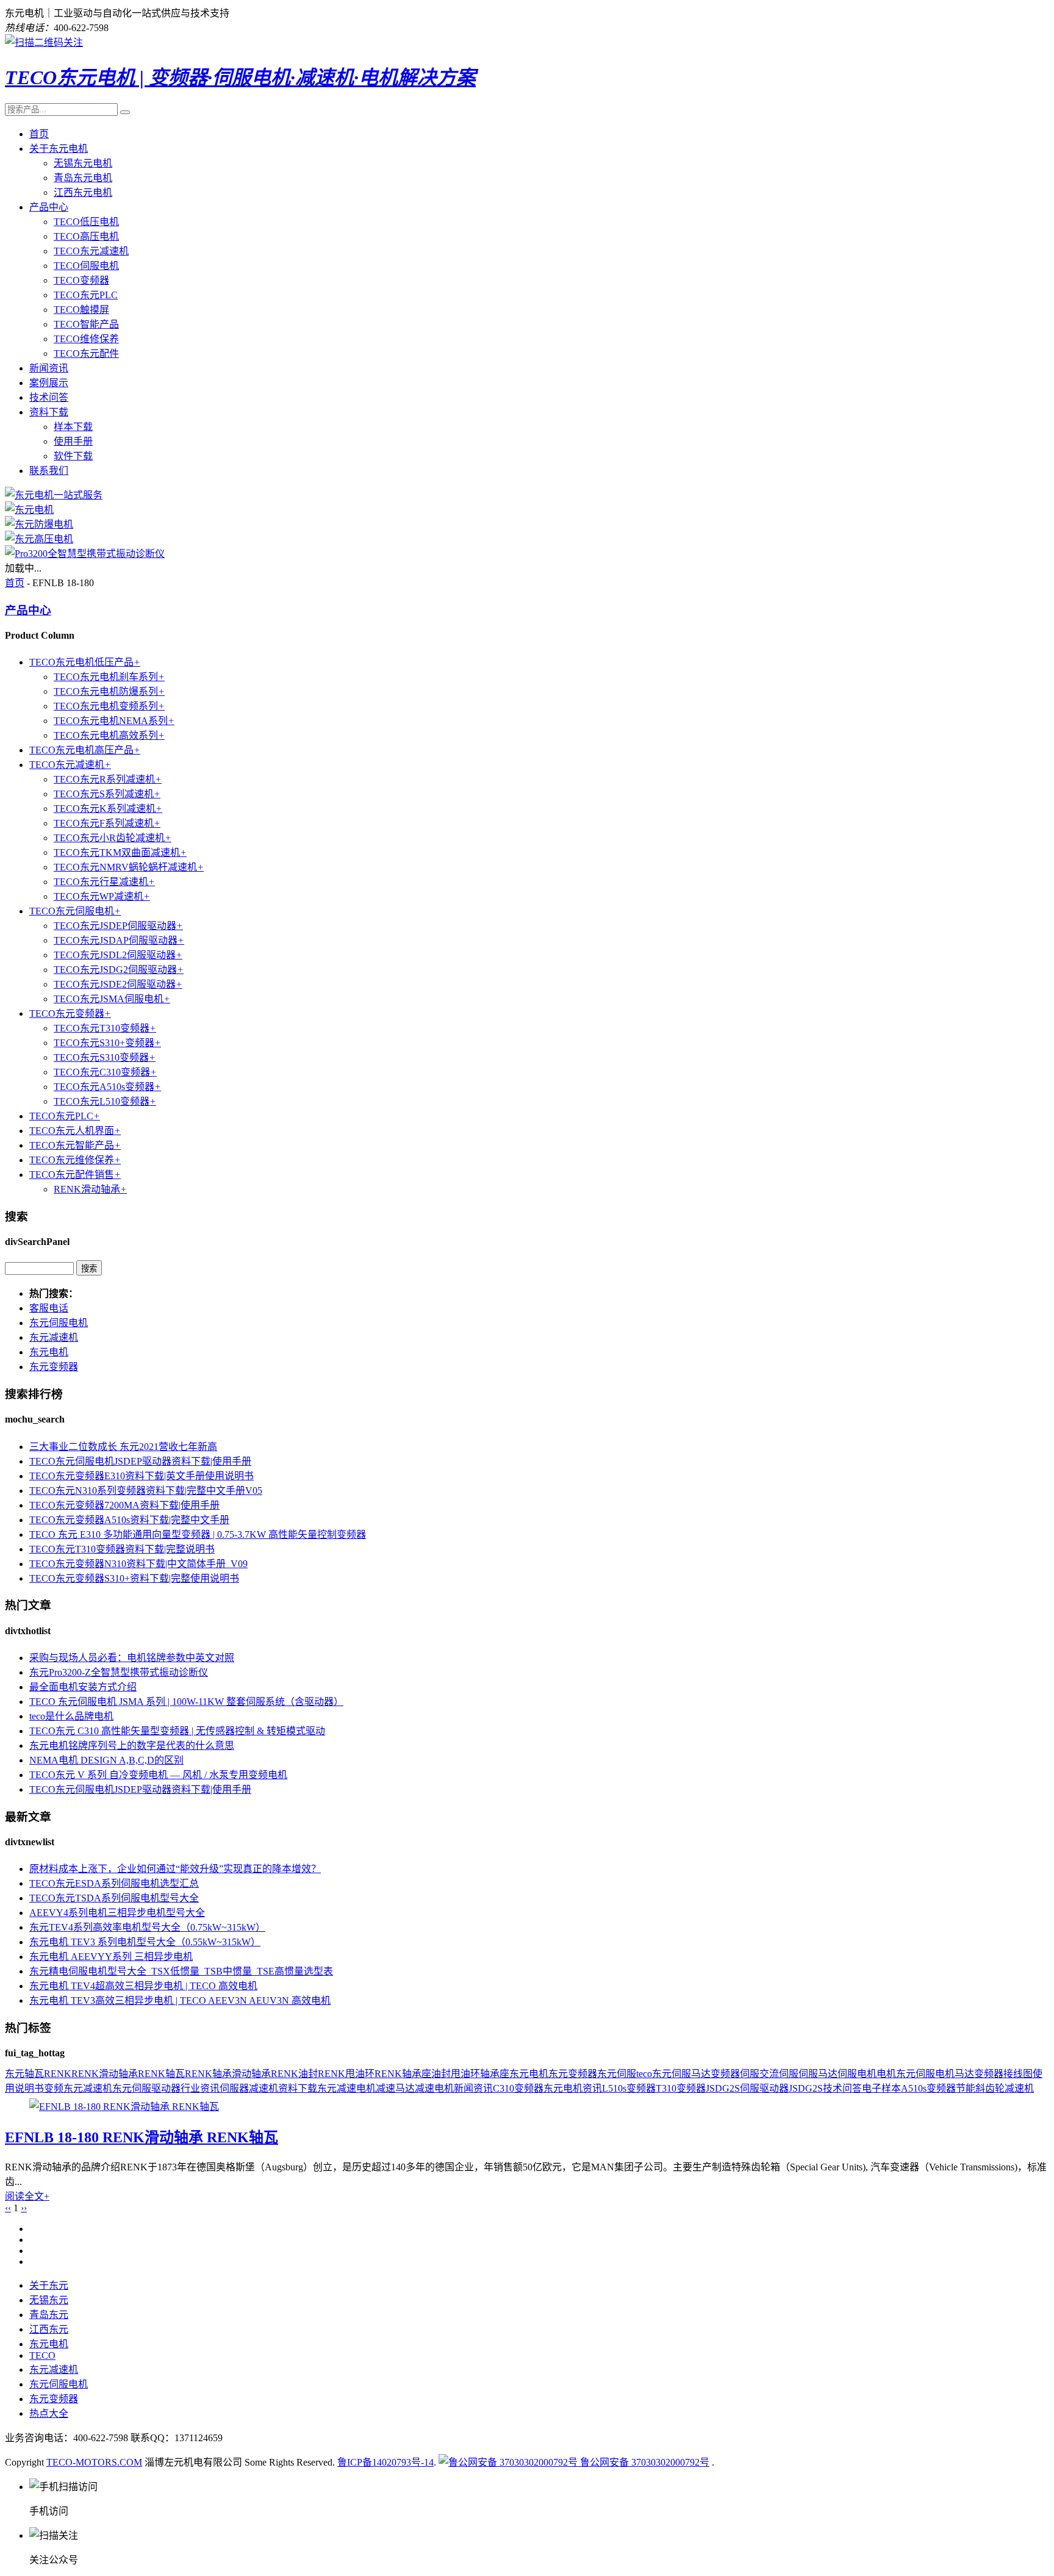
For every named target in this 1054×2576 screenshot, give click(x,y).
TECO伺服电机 (86, 266)
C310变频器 (518, 2088)
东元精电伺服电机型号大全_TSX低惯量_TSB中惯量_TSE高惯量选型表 (181, 1971)
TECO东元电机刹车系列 (109, 677)
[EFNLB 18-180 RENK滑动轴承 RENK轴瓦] (124, 2107)
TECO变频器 (81, 280)
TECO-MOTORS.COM (94, 2462)
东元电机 (49, 1352)
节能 (966, 2088)
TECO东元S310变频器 (105, 1057)
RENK (58, 2074)
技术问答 (49, 397)
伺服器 (234, 2088)
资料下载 (49, 412)
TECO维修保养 (86, 339)
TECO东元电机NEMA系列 (114, 721)
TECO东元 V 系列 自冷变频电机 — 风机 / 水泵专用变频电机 (158, 1775)
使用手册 (73, 441)
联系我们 (49, 471)
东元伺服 (617, 2074)
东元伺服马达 (681, 2074)
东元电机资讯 (573, 2088)
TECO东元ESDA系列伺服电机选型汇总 (114, 1883)
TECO (42, 2355)
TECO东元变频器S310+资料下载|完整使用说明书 (134, 1578)
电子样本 (881, 2088)
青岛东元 (49, 2315)
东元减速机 (54, 1337)
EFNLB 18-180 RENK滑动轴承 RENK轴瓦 (142, 2137)
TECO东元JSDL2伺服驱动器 (118, 955)
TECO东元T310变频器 (105, 1028)
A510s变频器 (928, 2088)
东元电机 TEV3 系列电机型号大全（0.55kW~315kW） (145, 1942)
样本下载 (73, 427)
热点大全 (49, 2413)
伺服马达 (818, 2074)
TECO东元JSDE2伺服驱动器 (118, 984)
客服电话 (49, 1308)
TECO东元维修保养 (75, 1160)
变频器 (725, 2074)
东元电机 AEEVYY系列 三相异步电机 (111, 1957)
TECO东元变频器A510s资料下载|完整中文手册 (129, 1520)
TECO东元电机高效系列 (109, 735)
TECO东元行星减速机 (104, 882)
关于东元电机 (59, 149)
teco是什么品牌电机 (71, 1716)
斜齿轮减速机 (1005, 2088)
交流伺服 (779, 2074)
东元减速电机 (346, 2088)
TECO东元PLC (86, 295)
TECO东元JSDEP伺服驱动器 (118, 926)
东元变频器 (54, 1367)
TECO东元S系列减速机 (107, 794)
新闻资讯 (49, 368)
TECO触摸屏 (81, 310)
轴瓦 (34, 2074)
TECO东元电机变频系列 (109, 706)
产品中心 (49, 207)
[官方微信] (44, 42)
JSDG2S (806, 2088)
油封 (441, 2074)
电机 (886, 2074)
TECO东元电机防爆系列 (109, 691)
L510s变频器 (629, 2088)
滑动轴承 (251, 2074)
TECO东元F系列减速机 (107, 823)
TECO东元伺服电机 (75, 911)
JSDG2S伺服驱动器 (747, 2088)
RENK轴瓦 (161, 2074)
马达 (964, 2074)
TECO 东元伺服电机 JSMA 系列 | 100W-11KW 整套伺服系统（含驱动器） (186, 1702)
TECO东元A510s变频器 (107, 1087)
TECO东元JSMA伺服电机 (112, 999)
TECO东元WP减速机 (102, 896)
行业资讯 (200, 2088)
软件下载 (73, 456)
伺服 (750, 2074)
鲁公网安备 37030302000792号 (644, 2462)
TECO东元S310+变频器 (107, 1043)
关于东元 (49, 2285)
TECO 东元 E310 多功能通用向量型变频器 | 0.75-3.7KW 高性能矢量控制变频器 (198, 1534)
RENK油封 (294, 2074)
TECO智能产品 (86, 324)
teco (644, 2074)
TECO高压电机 (86, 236)
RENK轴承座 (403, 2074)
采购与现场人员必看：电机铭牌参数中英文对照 (132, 1658)
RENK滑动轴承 (90, 1189)
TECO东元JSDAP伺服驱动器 (119, 940)
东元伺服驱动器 (146, 2088)
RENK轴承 (208, 2074)
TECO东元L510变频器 (105, 1101)
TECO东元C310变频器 (105, 1072)
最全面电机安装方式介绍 (83, 1687)
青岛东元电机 (83, 178)
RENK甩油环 (346, 2074)
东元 (15, 2074)
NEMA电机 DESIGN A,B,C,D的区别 (106, 1760)
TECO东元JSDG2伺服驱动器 (119, 970)
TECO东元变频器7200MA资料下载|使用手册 (124, 1505)
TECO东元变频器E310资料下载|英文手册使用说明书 (142, 1476)
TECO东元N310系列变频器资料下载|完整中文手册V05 (146, 1491)
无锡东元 (49, 2300)
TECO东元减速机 (91, 251)
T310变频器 (681, 2088)
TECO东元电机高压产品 (85, 750)
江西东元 (49, 2329)
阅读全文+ (27, 2196)
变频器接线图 (1003, 2074)
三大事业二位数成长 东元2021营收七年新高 (123, 1447)
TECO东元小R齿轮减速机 (113, 838)
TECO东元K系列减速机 (108, 809)
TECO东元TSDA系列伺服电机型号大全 (114, 1898)
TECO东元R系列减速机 (108, 779)
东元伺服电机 (59, 1323)
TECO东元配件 (86, 353)
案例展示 (49, 383)
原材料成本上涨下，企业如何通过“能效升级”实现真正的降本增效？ (175, 1869)
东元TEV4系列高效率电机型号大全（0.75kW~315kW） (147, 1927)
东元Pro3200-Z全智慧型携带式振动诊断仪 (119, 1672)
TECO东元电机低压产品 (85, 662)
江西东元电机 (83, 192)
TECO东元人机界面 (75, 1131)
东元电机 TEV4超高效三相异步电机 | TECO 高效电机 (143, 1986)
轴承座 (495, 2074)
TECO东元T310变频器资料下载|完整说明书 (122, 1549)
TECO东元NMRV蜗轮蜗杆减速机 (129, 867)
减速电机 (434, 2088)
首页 (39, 134)
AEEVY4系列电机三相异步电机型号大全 (117, 1913)
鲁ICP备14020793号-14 (385, 2462)
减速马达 (395, 2088)
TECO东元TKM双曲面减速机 (120, 852)
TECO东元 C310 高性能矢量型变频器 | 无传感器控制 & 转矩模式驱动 (177, 1731)
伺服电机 (857, 2074)
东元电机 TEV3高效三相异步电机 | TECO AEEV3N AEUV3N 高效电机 (180, 2000)
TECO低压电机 (86, 222)
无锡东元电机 (83, 163)
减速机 (263, 2088)
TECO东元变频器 (70, 1014)
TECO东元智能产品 (75, 1145)
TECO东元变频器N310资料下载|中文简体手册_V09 (138, 1564)
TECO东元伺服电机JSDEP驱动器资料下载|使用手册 (140, 1461)
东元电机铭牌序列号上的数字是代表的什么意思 (132, 1745)
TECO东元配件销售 (75, 1175)
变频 (54, 2088)
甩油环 (465, 2074)
